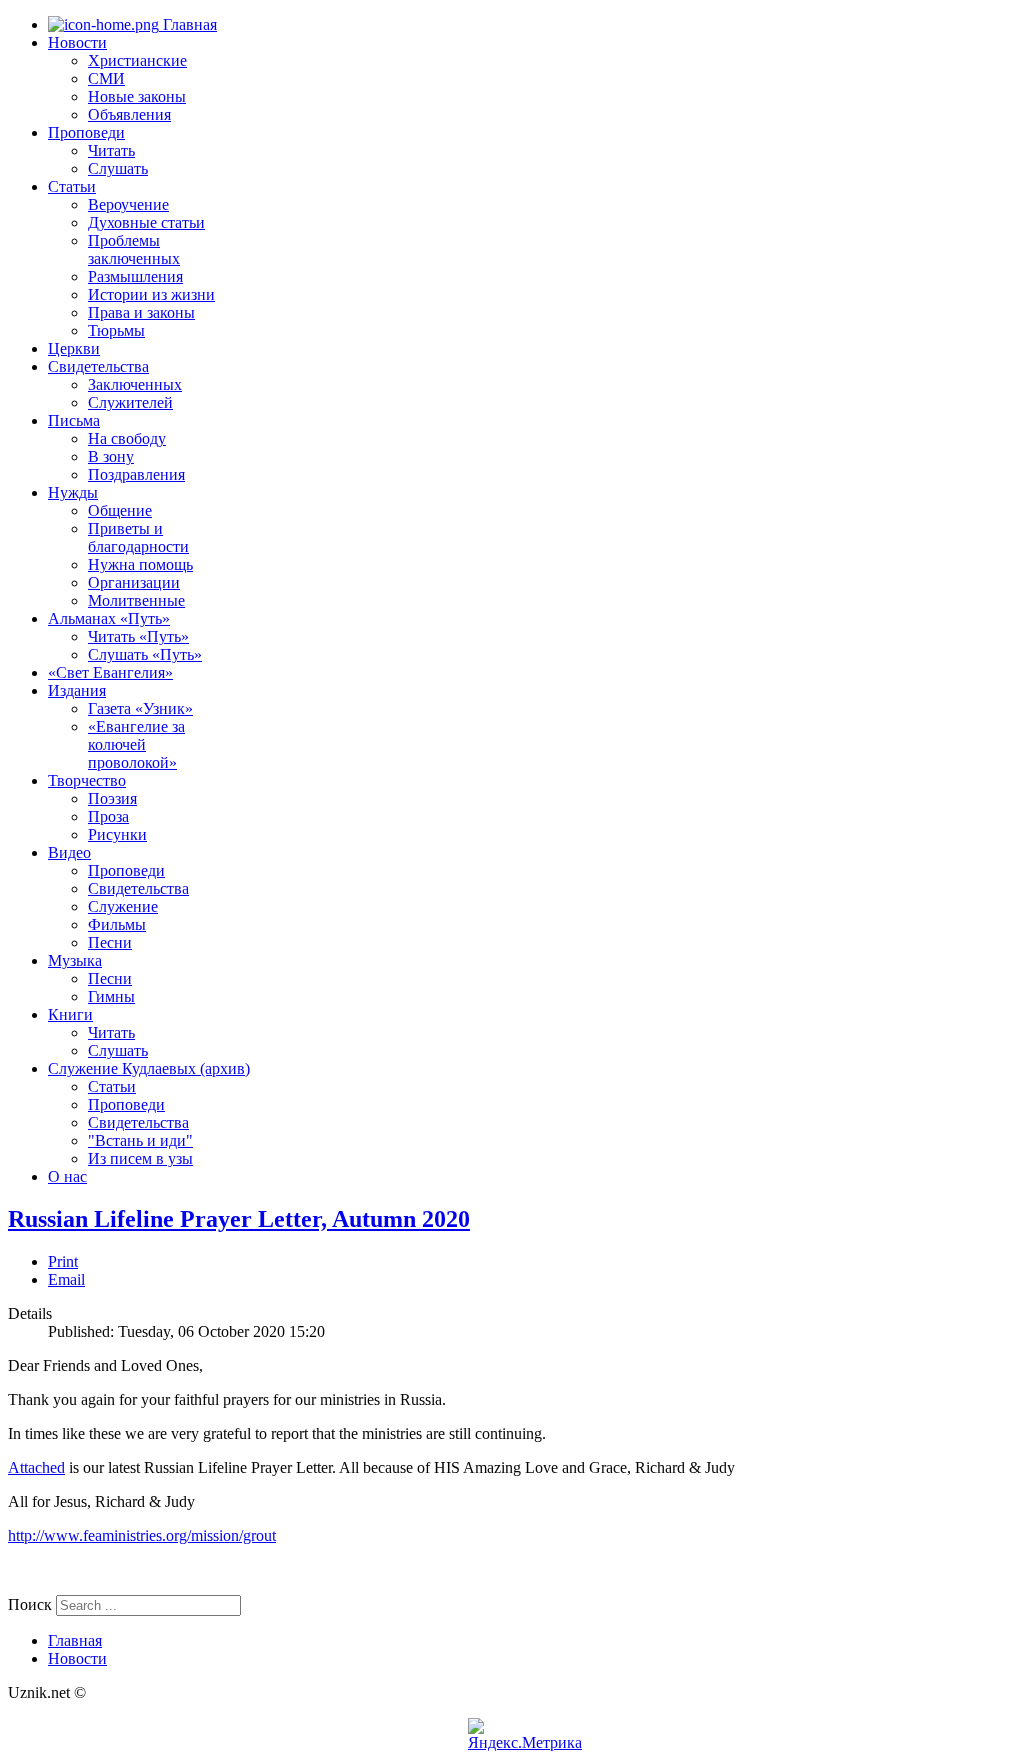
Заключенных (135, 384)
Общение (120, 510)
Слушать (118, 168)
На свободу (127, 438)
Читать (111, 150)
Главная (188, 24)
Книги (70, 1014)
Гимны (111, 996)
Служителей (130, 402)
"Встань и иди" (140, 1140)
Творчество (87, 780)
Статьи (72, 186)
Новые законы (137, 96)
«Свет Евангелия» (110, 672)
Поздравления (136, 474)
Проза (108, 816)
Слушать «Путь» (145, 654)
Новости (77, 42)
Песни (110, 942)
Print (63, 1261)
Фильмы (117, 924)
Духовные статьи (146, 222)
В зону (111, 456)
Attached (36, 1467)
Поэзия (112, 798)
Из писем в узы (140, 1158)
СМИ (106, 78)
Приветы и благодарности (138, 537)
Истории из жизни (151, 294)
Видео (69, 852)
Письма (74, 420)
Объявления (129, 114)
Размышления (135, 276)
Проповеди (86, 132)
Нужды (73, 492)
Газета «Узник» (140, 708)
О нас (67, 1176)
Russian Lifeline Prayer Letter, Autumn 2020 (239, 1219)
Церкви (74, 348)
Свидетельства (98, 366)
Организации (134, 582)
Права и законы (141, 312)
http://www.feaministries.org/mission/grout (142, 1535)
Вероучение (128, 204)
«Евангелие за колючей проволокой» (136, 744)
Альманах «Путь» (109, 618)
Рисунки (117, 834)
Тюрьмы (116, 330)
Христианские (137, 60)
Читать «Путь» (138, 636)
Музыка (75, 960)
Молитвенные (136, 600)
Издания (77, 690)
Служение (123, 906)
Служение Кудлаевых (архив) (149, 1068)
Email (66, 1279)
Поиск (30, 1604)
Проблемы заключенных (134, 249)
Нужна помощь (140, 564)
